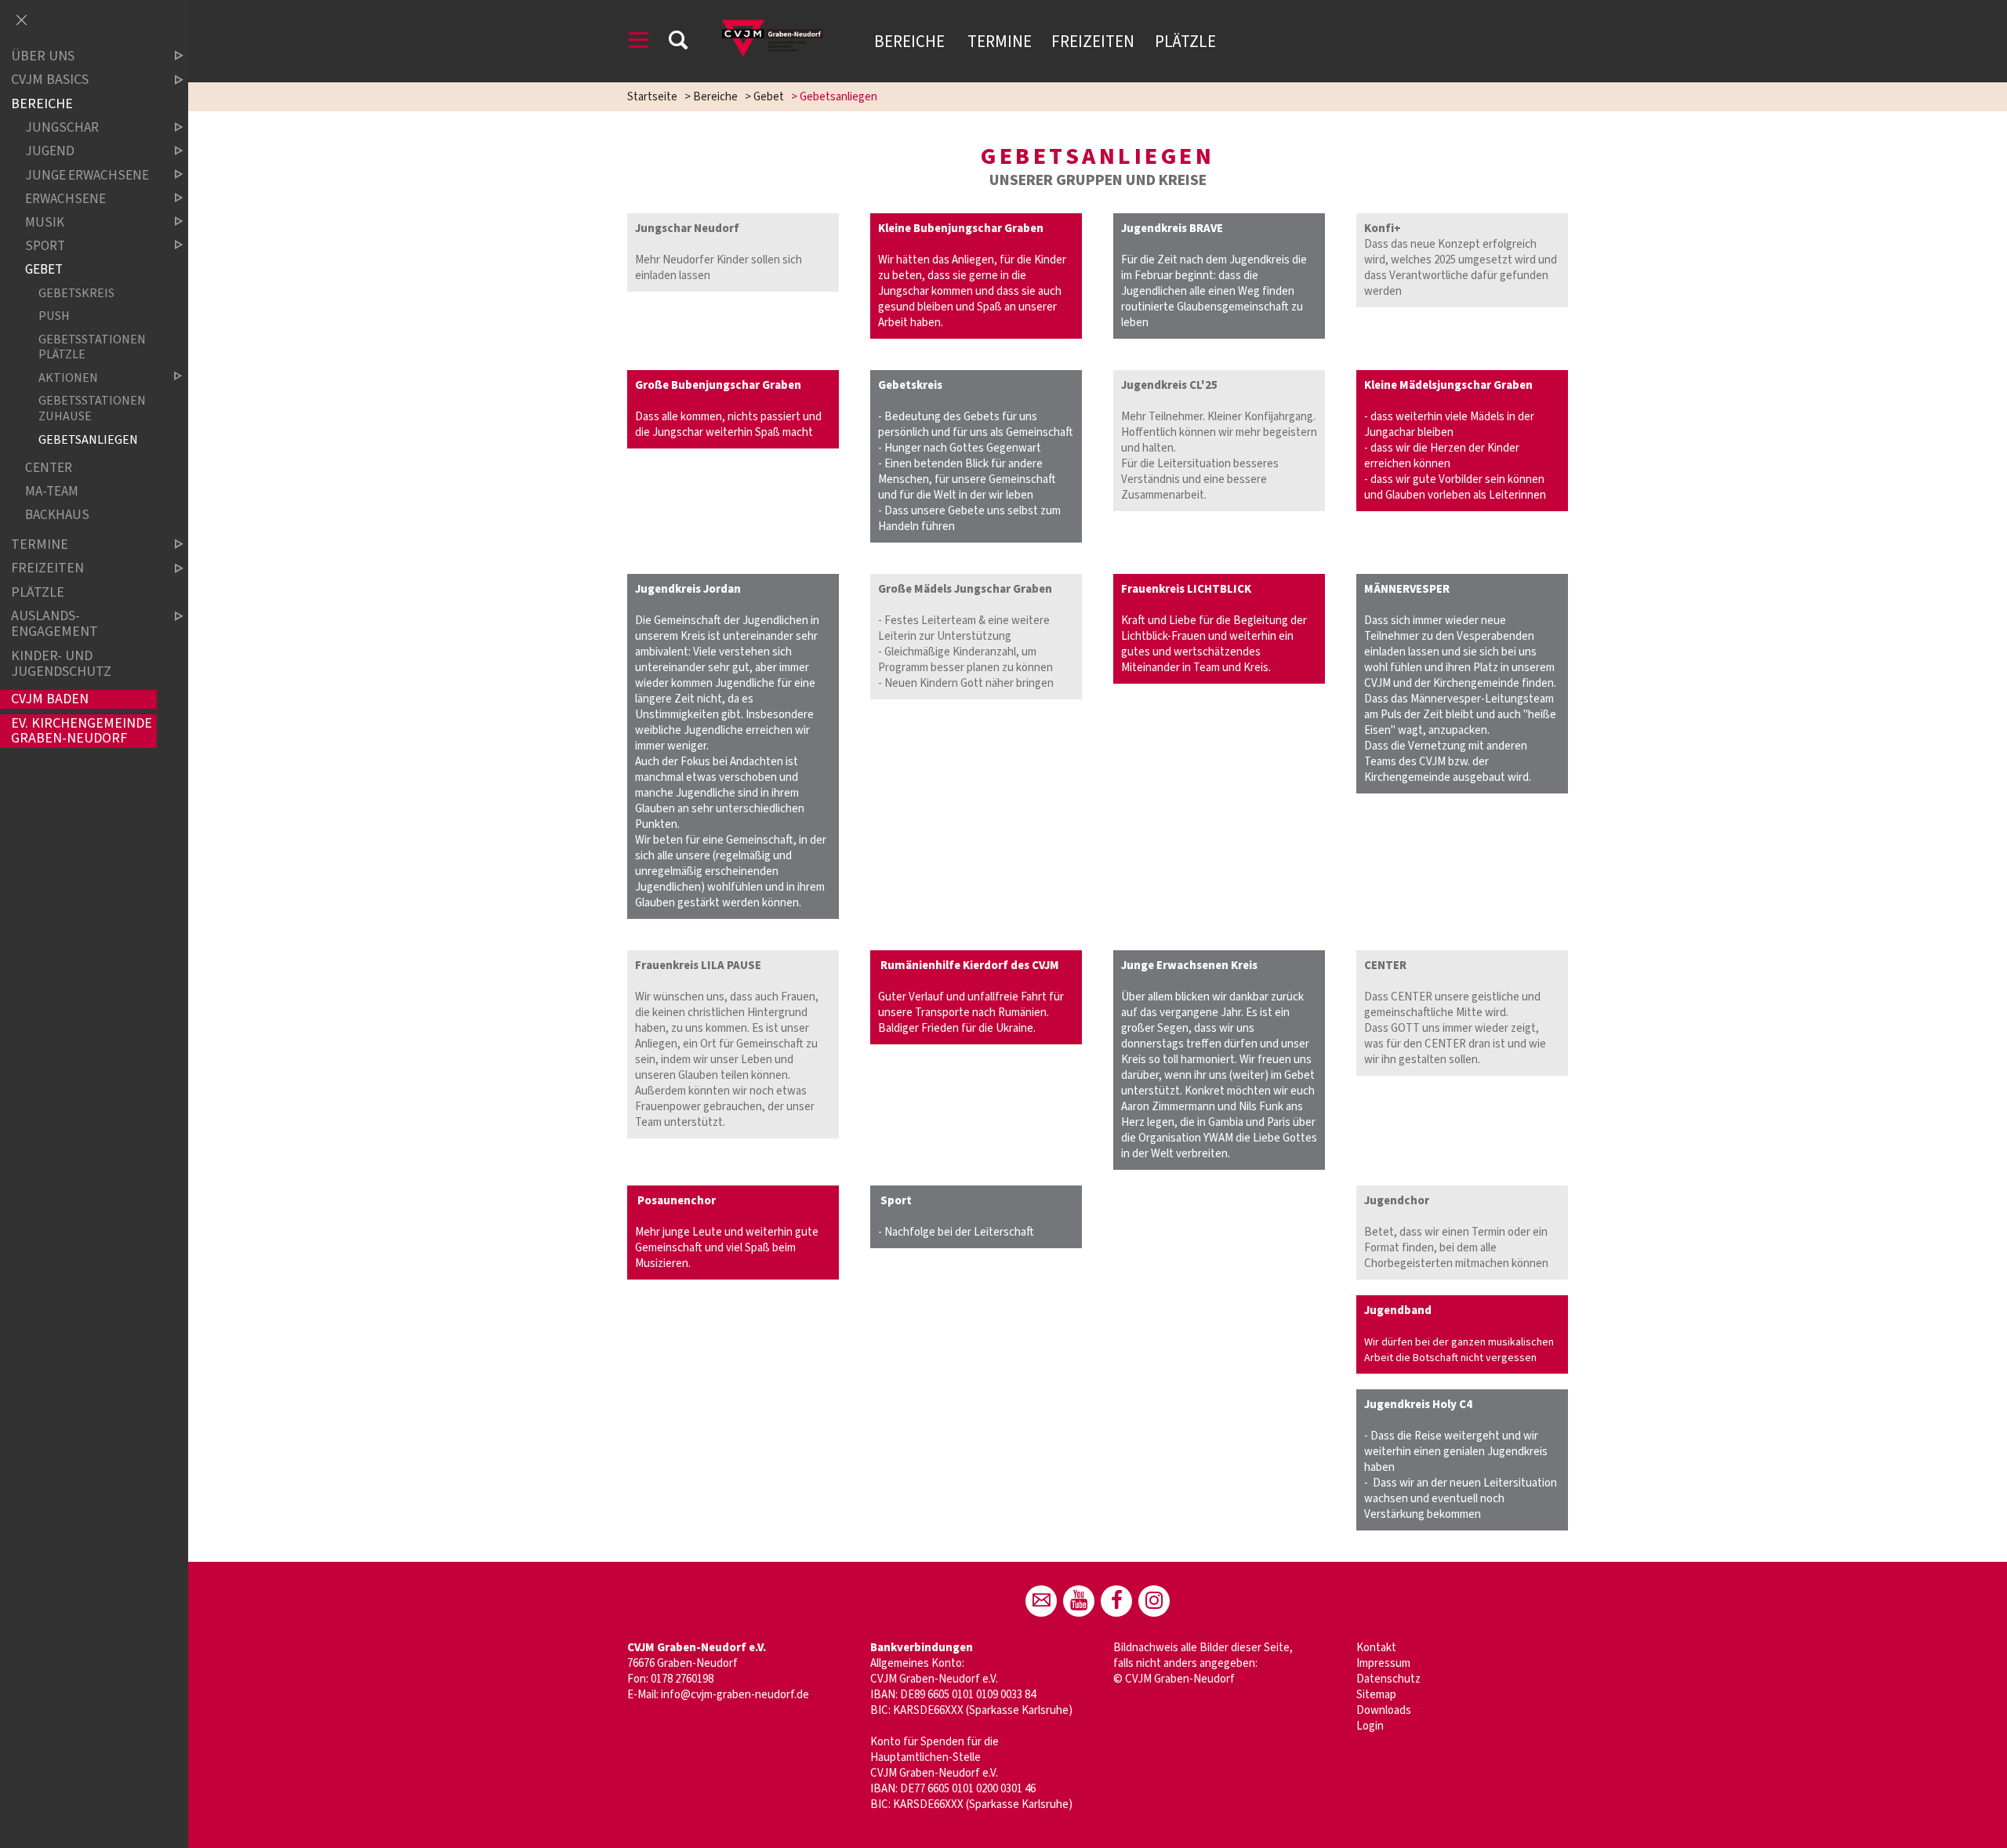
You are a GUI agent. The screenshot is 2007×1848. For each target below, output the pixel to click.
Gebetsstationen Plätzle (92, 347)
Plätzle (1185, 42)
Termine (1000, 42)
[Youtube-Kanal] (1079, 1601)
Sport (45, 246)
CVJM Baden (50, 699)
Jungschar (62, 128)
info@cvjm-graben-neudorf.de (735, 1695)
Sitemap (1376, 1695)
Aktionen (68, 378)
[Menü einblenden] (639, 43)
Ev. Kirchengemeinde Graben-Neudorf (82, 731)
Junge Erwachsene (87, 175)
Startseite (652, 97)
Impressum (1383, 1663)
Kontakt (1376, 1648)
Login (1370, 1726)
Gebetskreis (76, 293)
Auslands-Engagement (54, 624)
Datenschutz (1388, 1679)
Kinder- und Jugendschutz (61, 664)
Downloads (1384, 1710)
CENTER (49, 468)
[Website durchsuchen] (678, 43)
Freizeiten (1093, 42)
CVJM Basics (50, 80)
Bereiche (911, 42)
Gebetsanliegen (88, 439)
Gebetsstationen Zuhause (92, 408)
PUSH (54, 316)
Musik (45, 222)
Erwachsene (65, 199)
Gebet (769, 97)
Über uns (43, 56)
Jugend (50, 152)
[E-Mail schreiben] (1041, 1601)
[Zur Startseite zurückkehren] (776, 19)
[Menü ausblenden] (21, 21)
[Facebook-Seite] (1116, 1601)
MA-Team (52, 492)
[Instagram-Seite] (1154, 1601)
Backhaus (57, 516)
